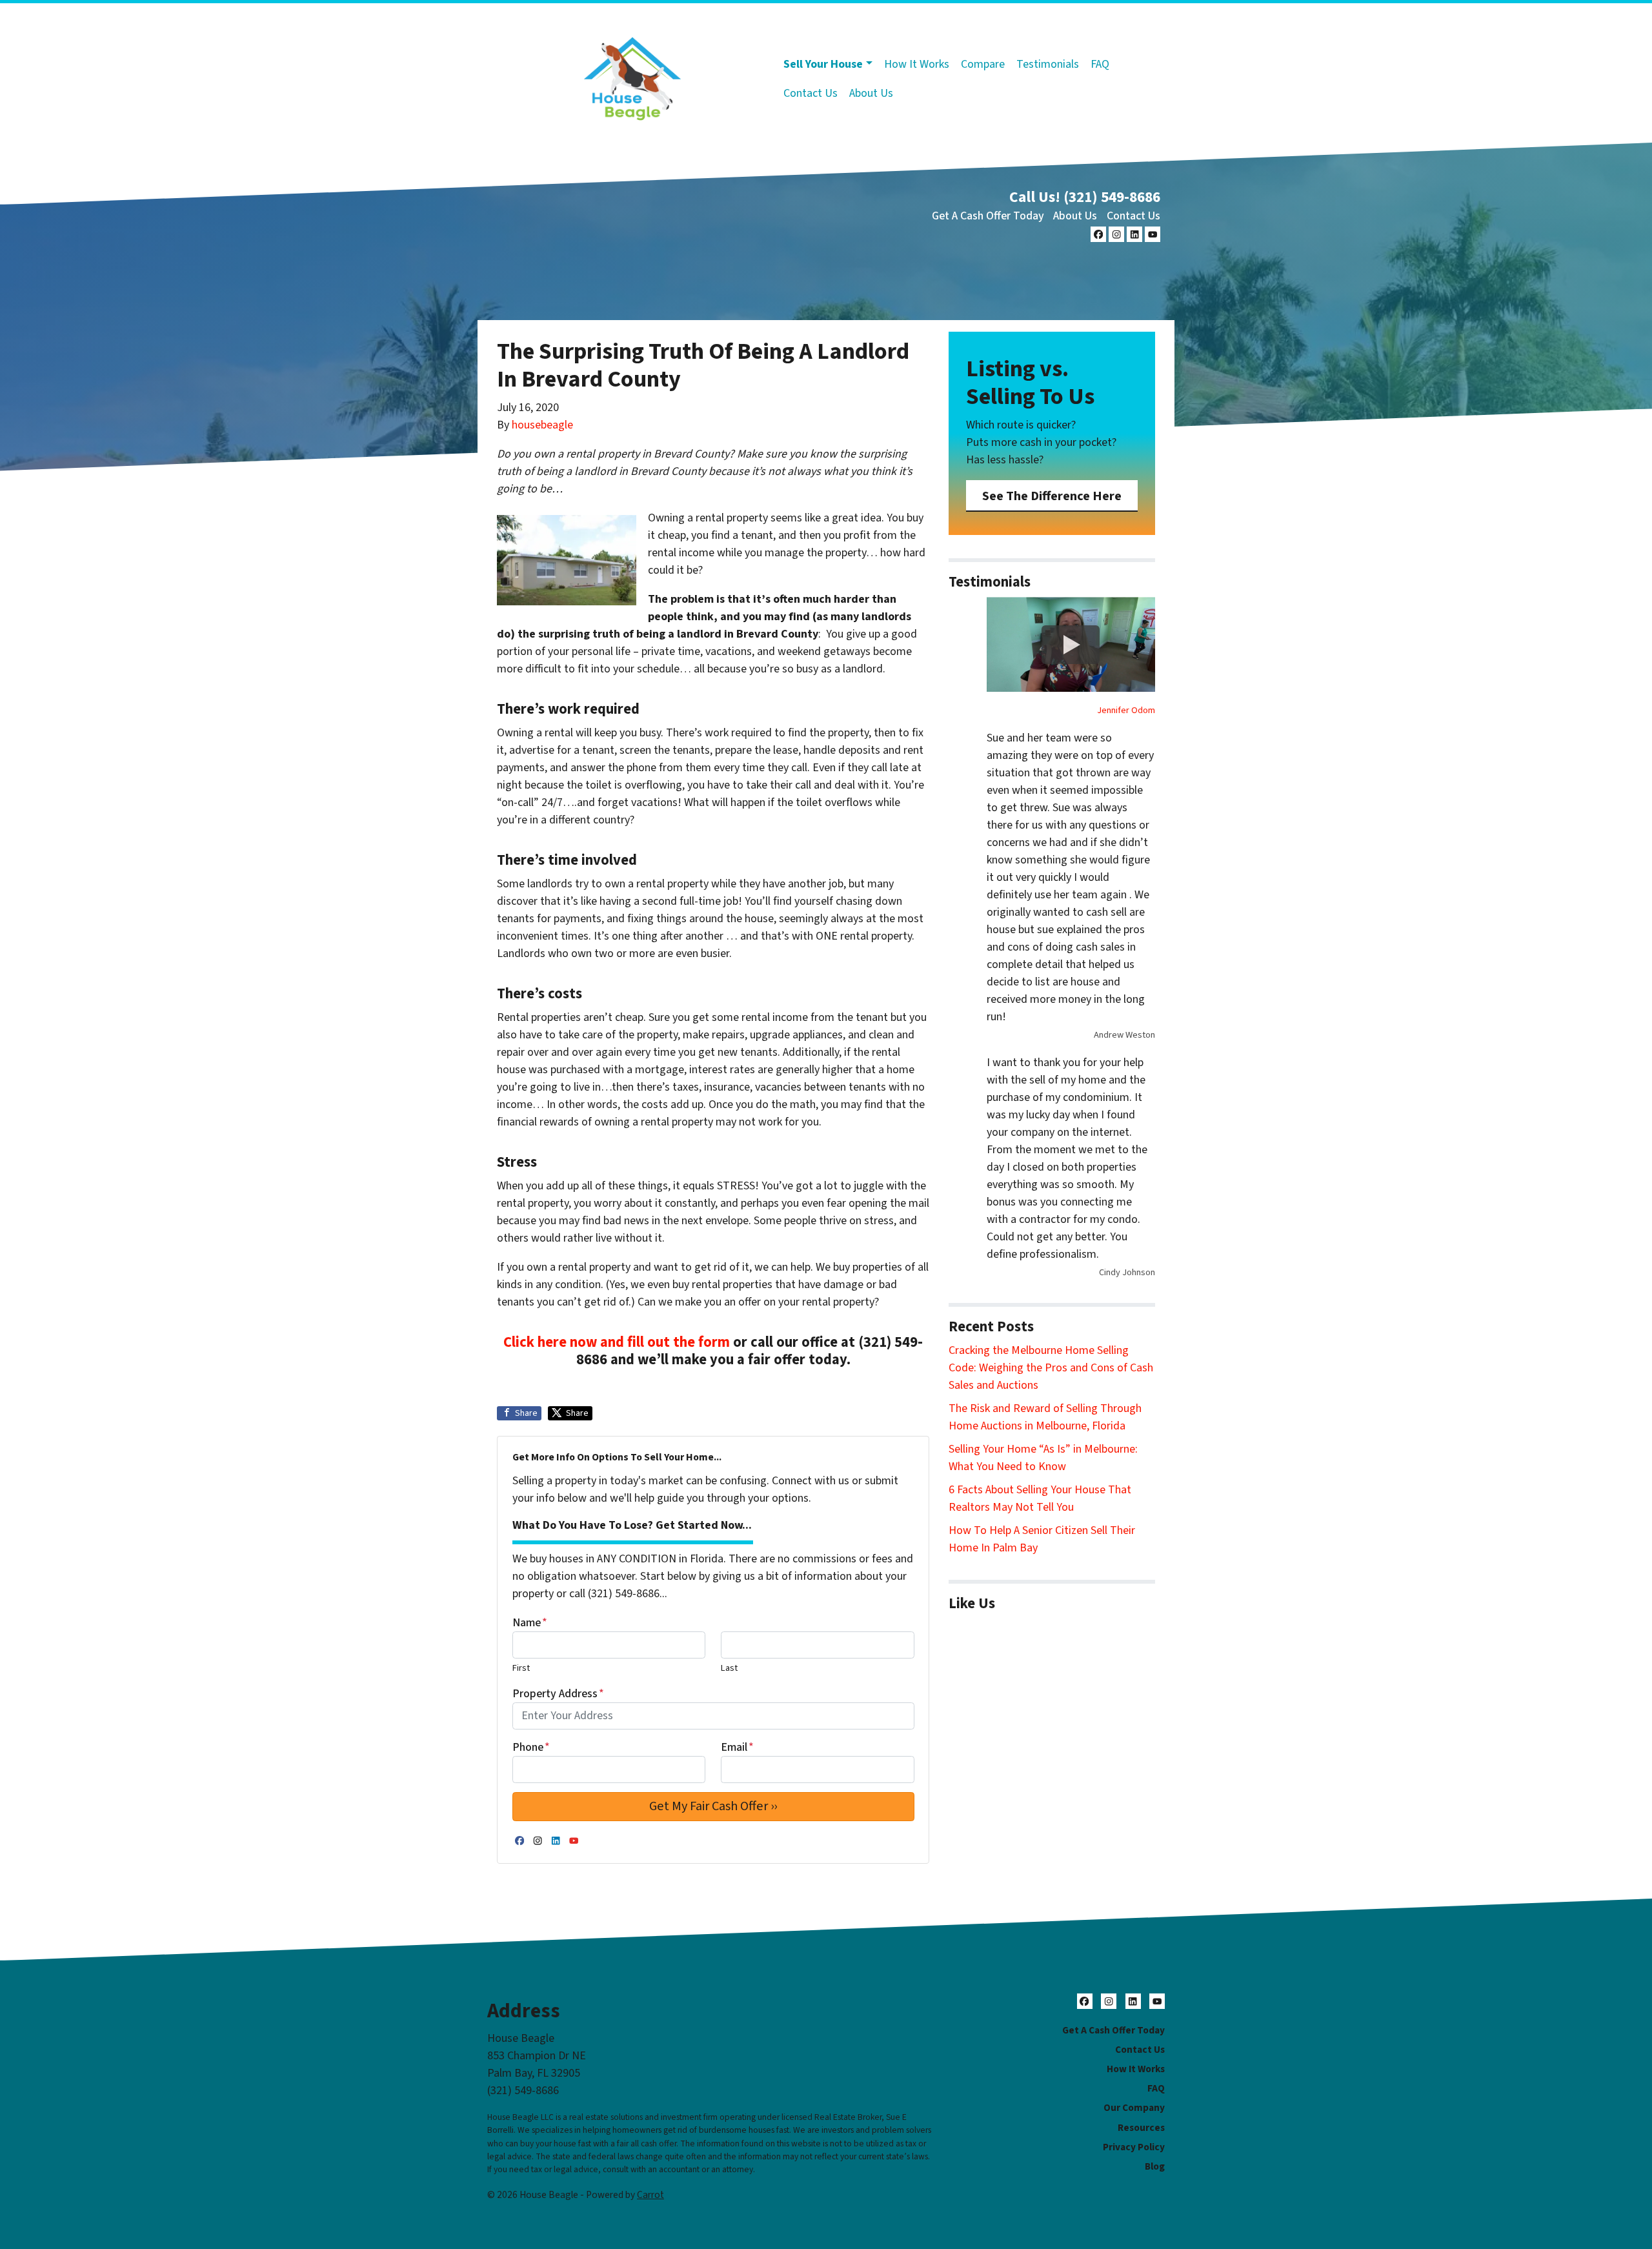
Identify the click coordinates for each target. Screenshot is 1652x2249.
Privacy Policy (1134, 2147)
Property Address (558, 1694)
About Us (871, 93)
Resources (1141, 2128)
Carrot (650, 2195)
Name (530, 1623)
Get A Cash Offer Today (988, 216)
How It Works (917, 64)
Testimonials (1048, 64)
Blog (1155, 2166)
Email (737, 1747)
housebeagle (542, 425)
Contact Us (811, 93)
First (521, 1668)
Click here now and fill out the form (617, 1342)
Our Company (1134, 2108)
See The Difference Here (1052, 496)
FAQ (1100, 64)
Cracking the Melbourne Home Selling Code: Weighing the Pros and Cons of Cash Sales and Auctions (1051, 1368)
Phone (531, 1747)
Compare (983, 64)
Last (729, 1668)
